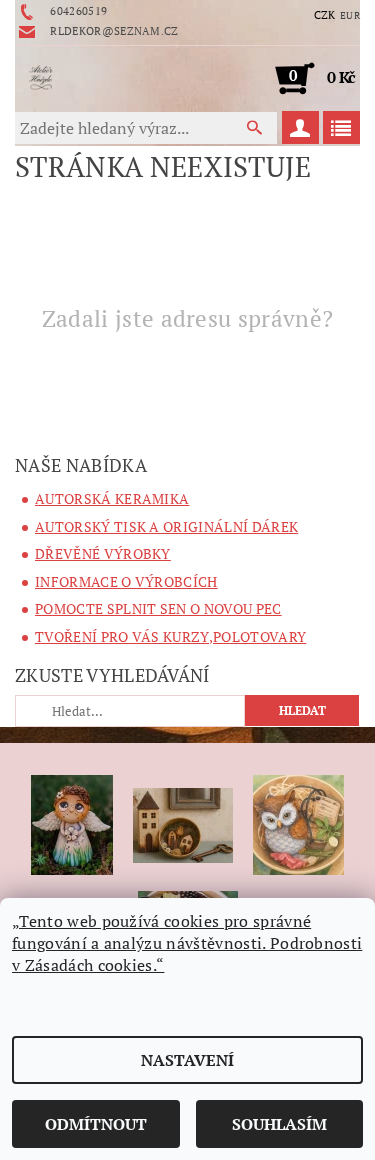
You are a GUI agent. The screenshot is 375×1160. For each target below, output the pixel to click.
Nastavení (187, 1060)
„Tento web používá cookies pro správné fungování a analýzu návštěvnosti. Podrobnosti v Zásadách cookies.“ (187, 943)
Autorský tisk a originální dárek (166, 526)
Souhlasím (279, 1124)
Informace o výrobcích (126, 581)
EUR (350, 15)
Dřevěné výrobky (103, 553)
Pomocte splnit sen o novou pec (158, 608)
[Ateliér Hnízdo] (41, 78)
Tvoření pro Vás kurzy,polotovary (170, 636)
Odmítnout (96, 1124)
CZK (325, 15)
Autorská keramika (112, 498)
